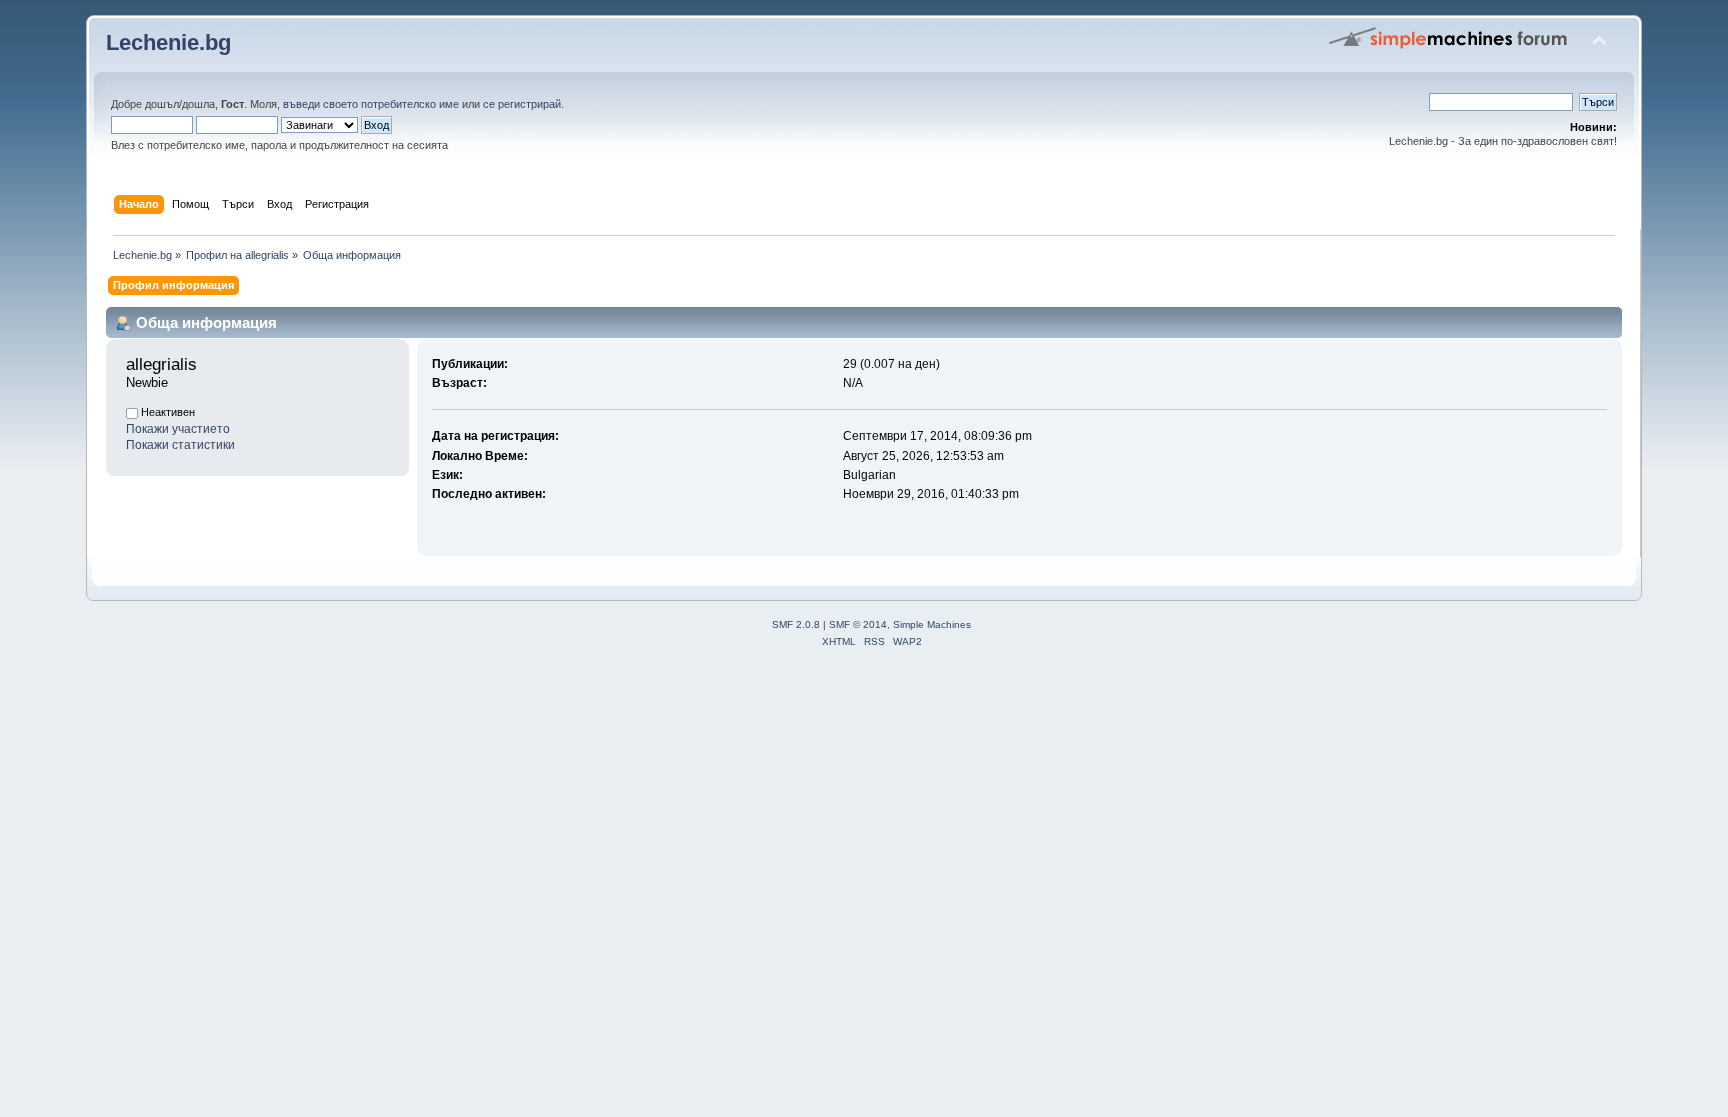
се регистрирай (522, 104)
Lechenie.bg (168, 42)
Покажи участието (178, 429)
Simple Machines (932, 624)
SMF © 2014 (858, 624)
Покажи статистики (180, 445)
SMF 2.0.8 (796, 624)
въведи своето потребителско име (371, 104)
